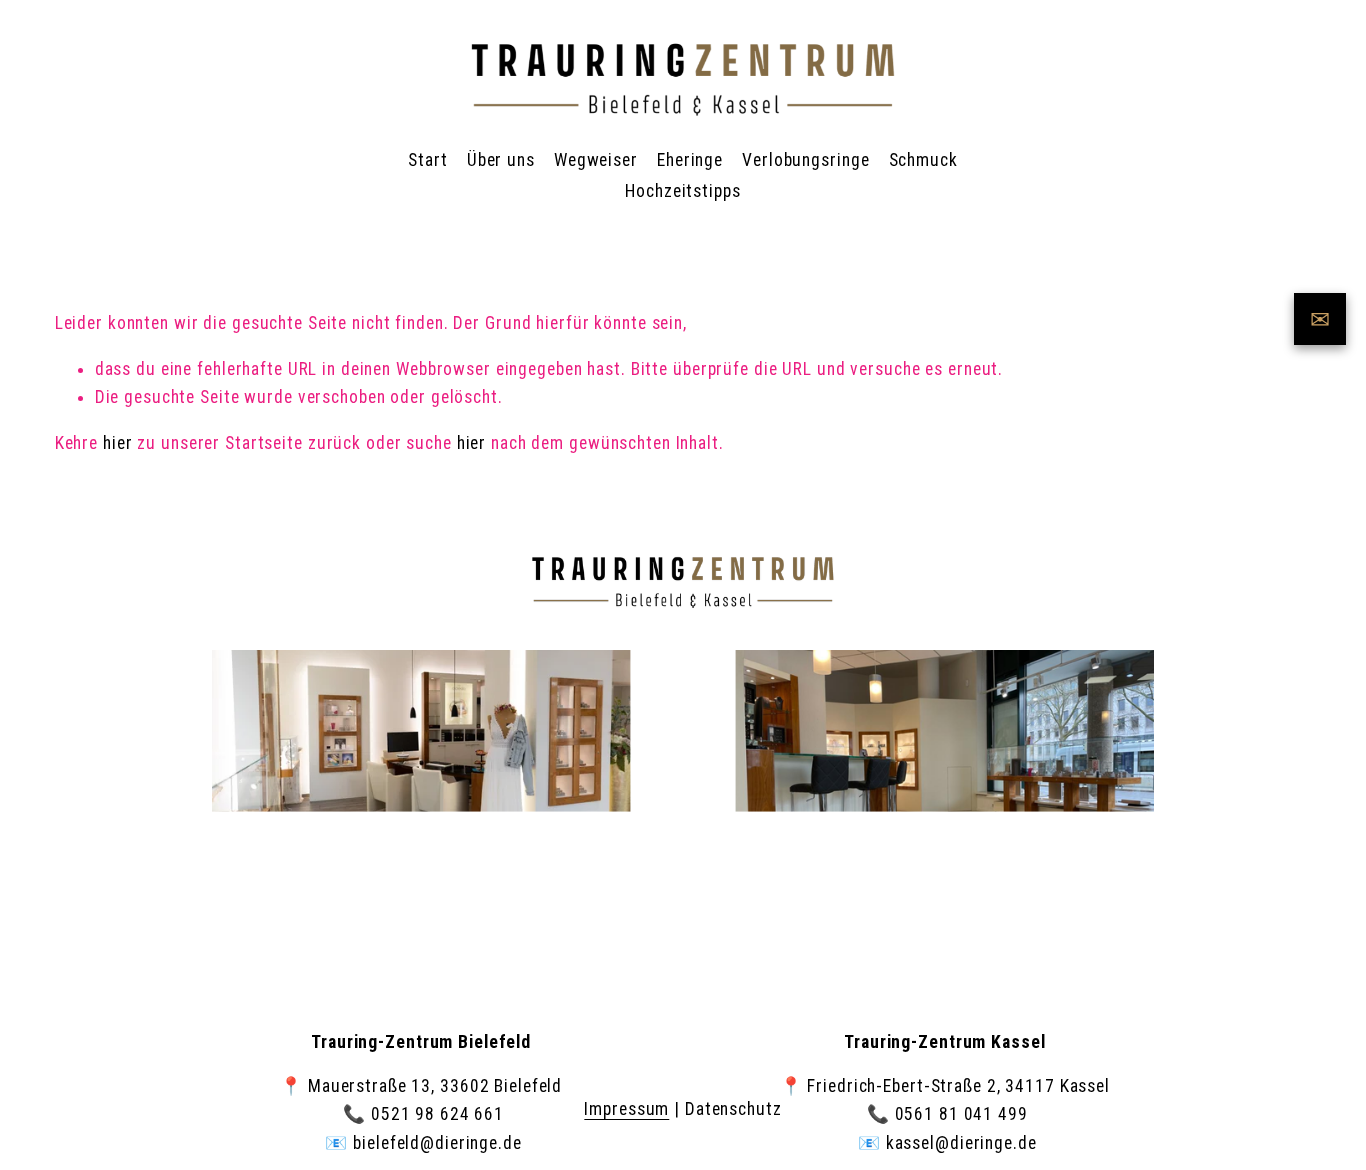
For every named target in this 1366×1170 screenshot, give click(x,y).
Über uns (501, 160)
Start (427, 160)
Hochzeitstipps (682, 191)
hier (118, 443)
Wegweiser (596, 160)
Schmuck (923, 160)
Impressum (626, 1109)
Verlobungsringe (805, 160)
